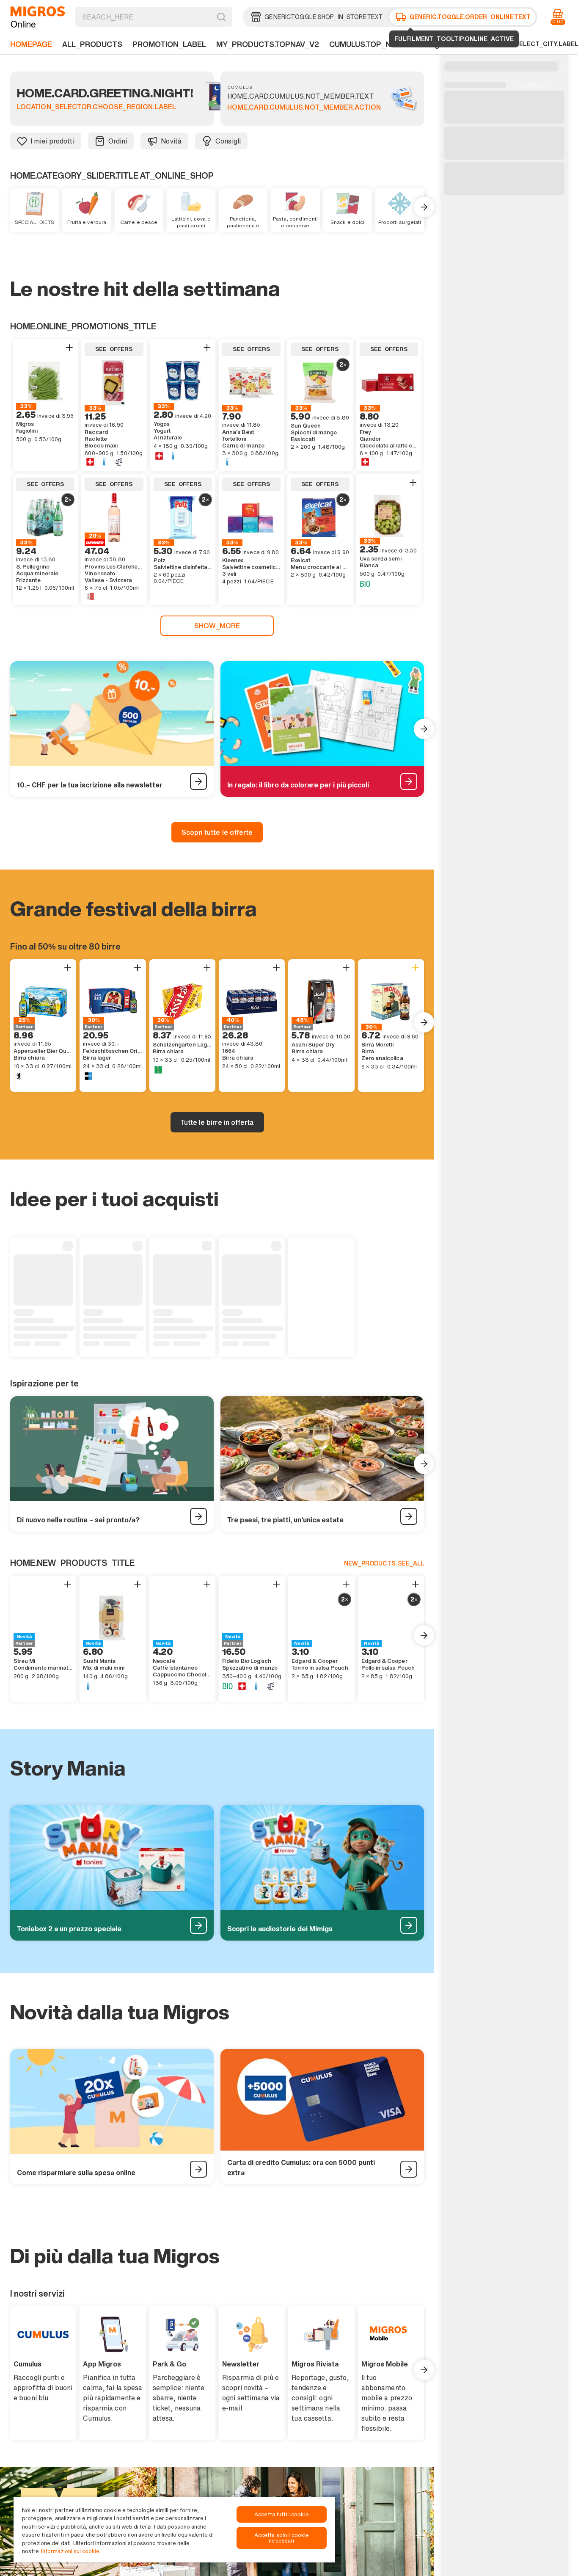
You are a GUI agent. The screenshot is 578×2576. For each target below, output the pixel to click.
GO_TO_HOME (38, 17)
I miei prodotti (52, 141)
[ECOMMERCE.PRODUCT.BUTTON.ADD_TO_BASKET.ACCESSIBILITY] (69, 348)
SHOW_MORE (217, 626)
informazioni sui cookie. (71, 2551)
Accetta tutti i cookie (282, 2514)
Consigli (228, 141)
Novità (171, 141)
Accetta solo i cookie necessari (282, 2538)
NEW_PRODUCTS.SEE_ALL (384, 1563)
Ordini (118, 141)
